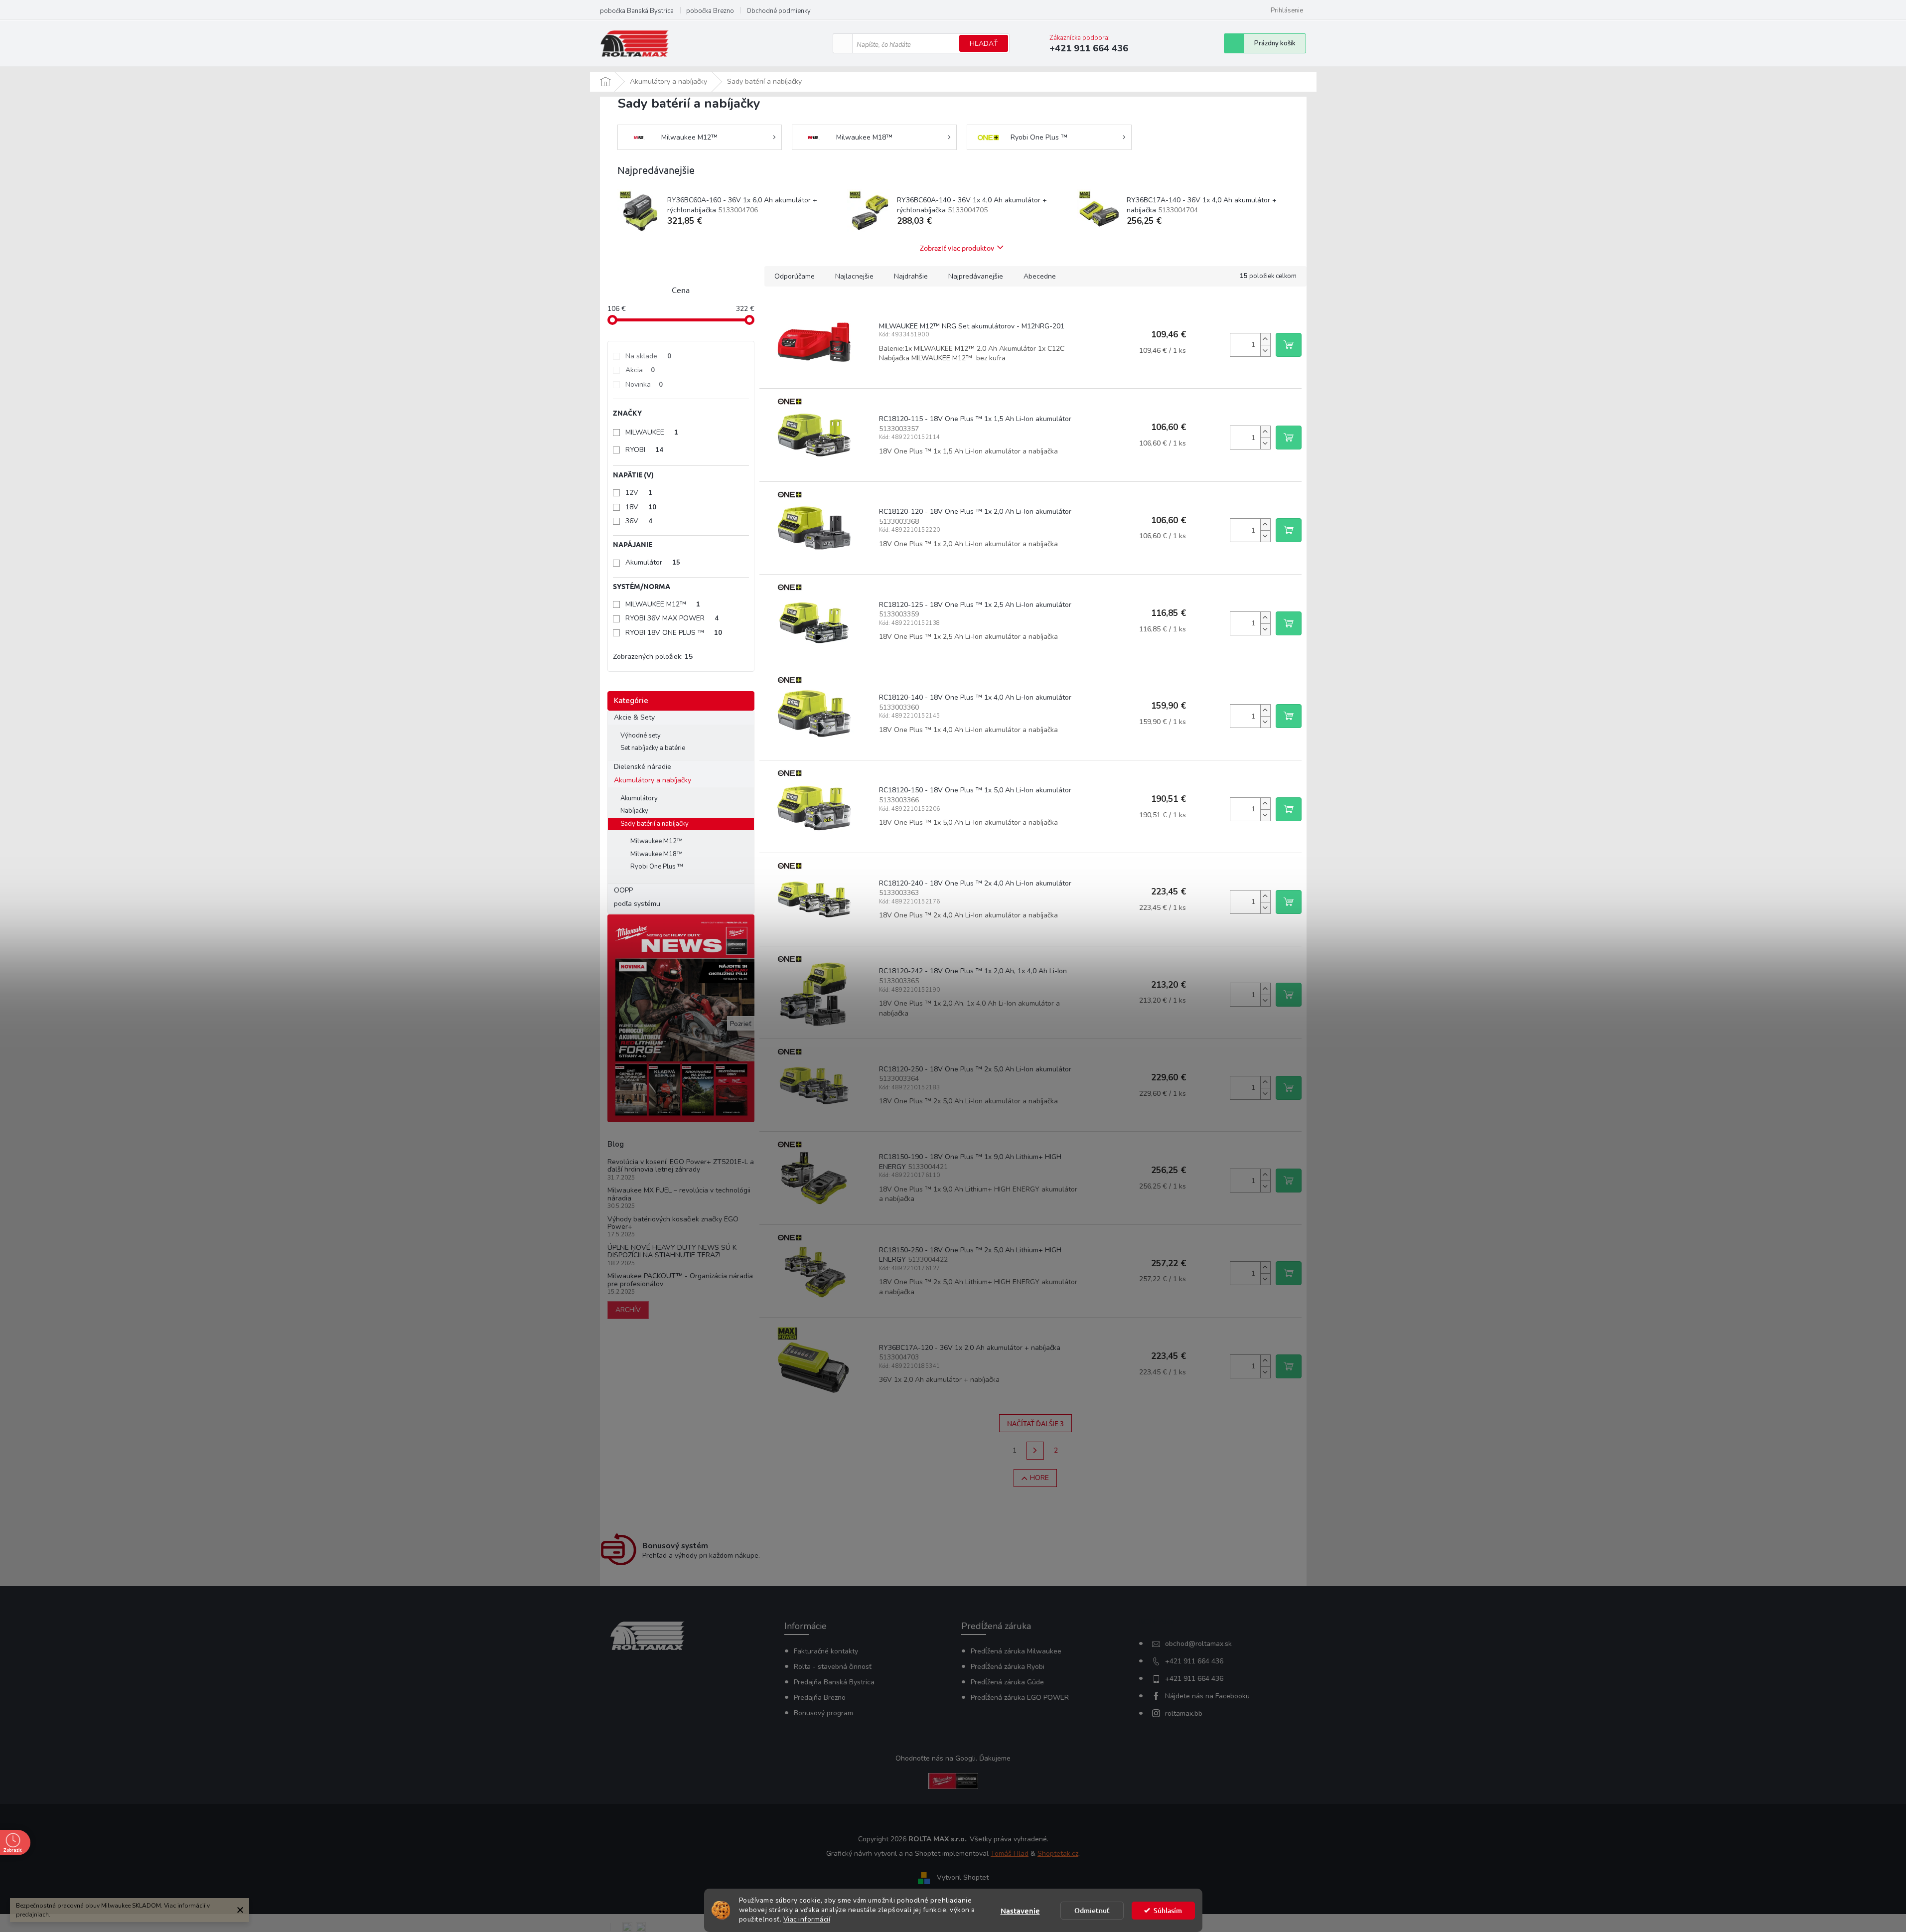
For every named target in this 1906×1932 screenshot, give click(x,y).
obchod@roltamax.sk (1198, 1644)
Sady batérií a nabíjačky (655, 824)
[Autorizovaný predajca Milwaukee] (953, 1781)
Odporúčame (795, 276)
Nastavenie (1020, 1911)
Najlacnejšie (854, 276)
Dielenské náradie (643, 767)
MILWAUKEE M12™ (663, 604)
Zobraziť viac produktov (957, 248)
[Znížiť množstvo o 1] (1265, 351)
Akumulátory (639, 798)
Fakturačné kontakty (826, 1651)
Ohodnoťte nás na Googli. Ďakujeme (953, 1758)
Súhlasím (1168, 1910)
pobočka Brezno (710, 11)
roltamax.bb (1184, 1713)
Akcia (640, 370)
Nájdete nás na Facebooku (1207, 1696)
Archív (628, 1310)
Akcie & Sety (634, 717)
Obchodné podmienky (779, 11)
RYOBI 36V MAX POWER (672, 618)
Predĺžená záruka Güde (1007, 1682)
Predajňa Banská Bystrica (834, 1682)
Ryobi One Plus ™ (657, 867)
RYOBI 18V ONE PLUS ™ (674, 633)
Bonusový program (823, 1713)
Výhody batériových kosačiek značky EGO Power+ (673, 1223)
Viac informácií (807, 1919)
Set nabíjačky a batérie (653, 748)
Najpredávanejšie (976, 276)
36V (639, 521)
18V (641, 507)
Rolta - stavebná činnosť (833, 1667)
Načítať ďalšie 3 (1035, 1423)
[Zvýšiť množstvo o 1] (1265, 339)
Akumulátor (653, 562)
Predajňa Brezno (820, 1698)
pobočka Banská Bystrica (637, 11)
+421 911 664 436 (1194, 1661)
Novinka (644, 384)
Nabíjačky (634, 811)
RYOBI (644, 450)
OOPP (623, 890)
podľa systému (637, 904)
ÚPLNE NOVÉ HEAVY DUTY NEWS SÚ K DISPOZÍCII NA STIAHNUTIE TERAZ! (672, 1252)
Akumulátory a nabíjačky (653, 780)
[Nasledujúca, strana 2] (1035, 1451)
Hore (1039, 1478)
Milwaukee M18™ (657, 854)
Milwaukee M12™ (657, 841)
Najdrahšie (911, 276)
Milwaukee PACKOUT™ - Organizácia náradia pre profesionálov (680, 1280)
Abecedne (1040, 276)
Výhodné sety (641, 736)
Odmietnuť (1092, 1910)
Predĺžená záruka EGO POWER (1020, 1698)
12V (639, 493)
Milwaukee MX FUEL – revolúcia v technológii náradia (679, 1194)
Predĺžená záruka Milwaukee (1016, 1651)
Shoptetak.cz (1058, 1854)
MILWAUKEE (652, 432)
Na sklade (648, 356)
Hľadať (984, 44)
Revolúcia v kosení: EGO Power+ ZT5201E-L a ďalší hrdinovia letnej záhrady (681, 1166)
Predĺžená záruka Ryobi (1008, 1667)
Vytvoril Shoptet (963, 1878)
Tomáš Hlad (1010, 1854)
